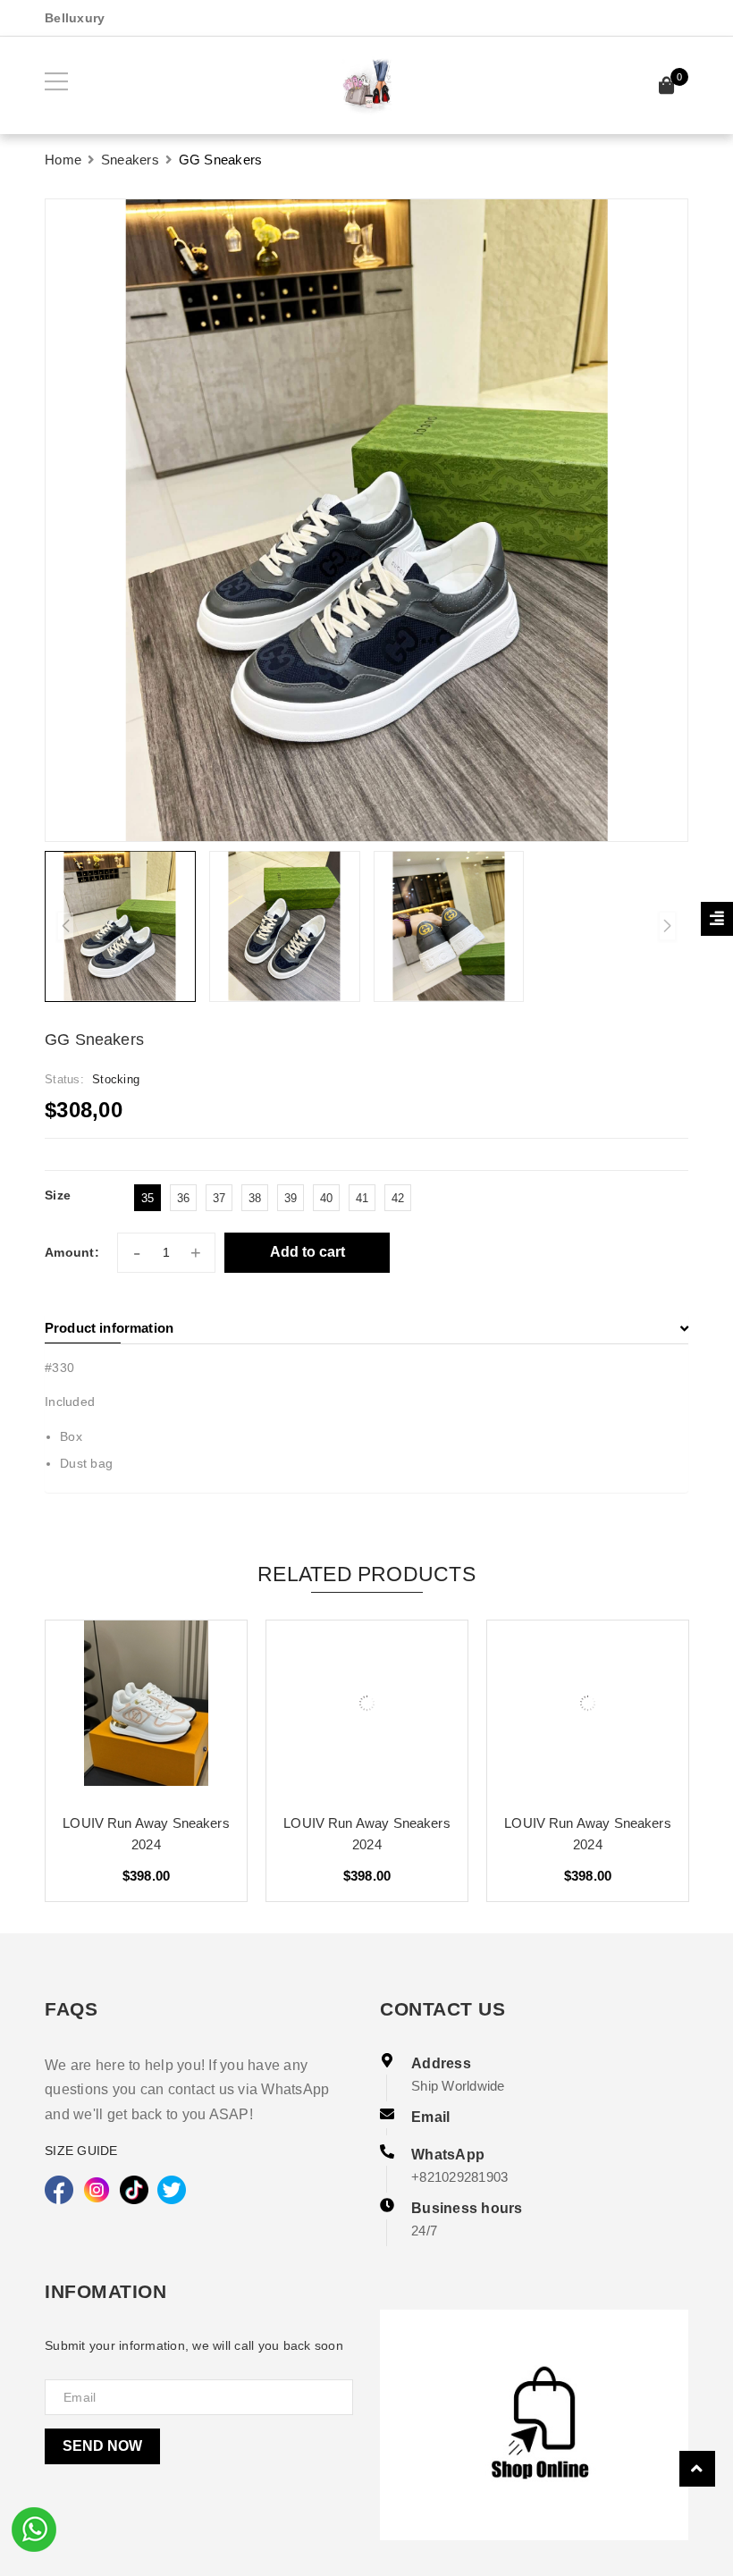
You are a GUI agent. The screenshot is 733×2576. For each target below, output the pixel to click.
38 (255, 1198)
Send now (102, 2446)
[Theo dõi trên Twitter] (172, 2190)
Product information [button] (109, 1328)
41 (362, 1198)
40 (327, 1198)
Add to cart (308, 1252)
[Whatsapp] (34, 2528)
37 (219, 1198)
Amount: (72, 1252)
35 (148, 1198)
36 (184, 1198)
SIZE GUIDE (81, 2151)
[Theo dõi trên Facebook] (59, 2190)
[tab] (366, 1328)
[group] (366, 520)
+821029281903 (459, 2177)
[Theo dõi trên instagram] (97, 2190)
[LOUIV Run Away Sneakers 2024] (146, 1710)
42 (398, 1198)
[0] (667, 88)
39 (291, 1198)
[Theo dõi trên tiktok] (134, 2190)
